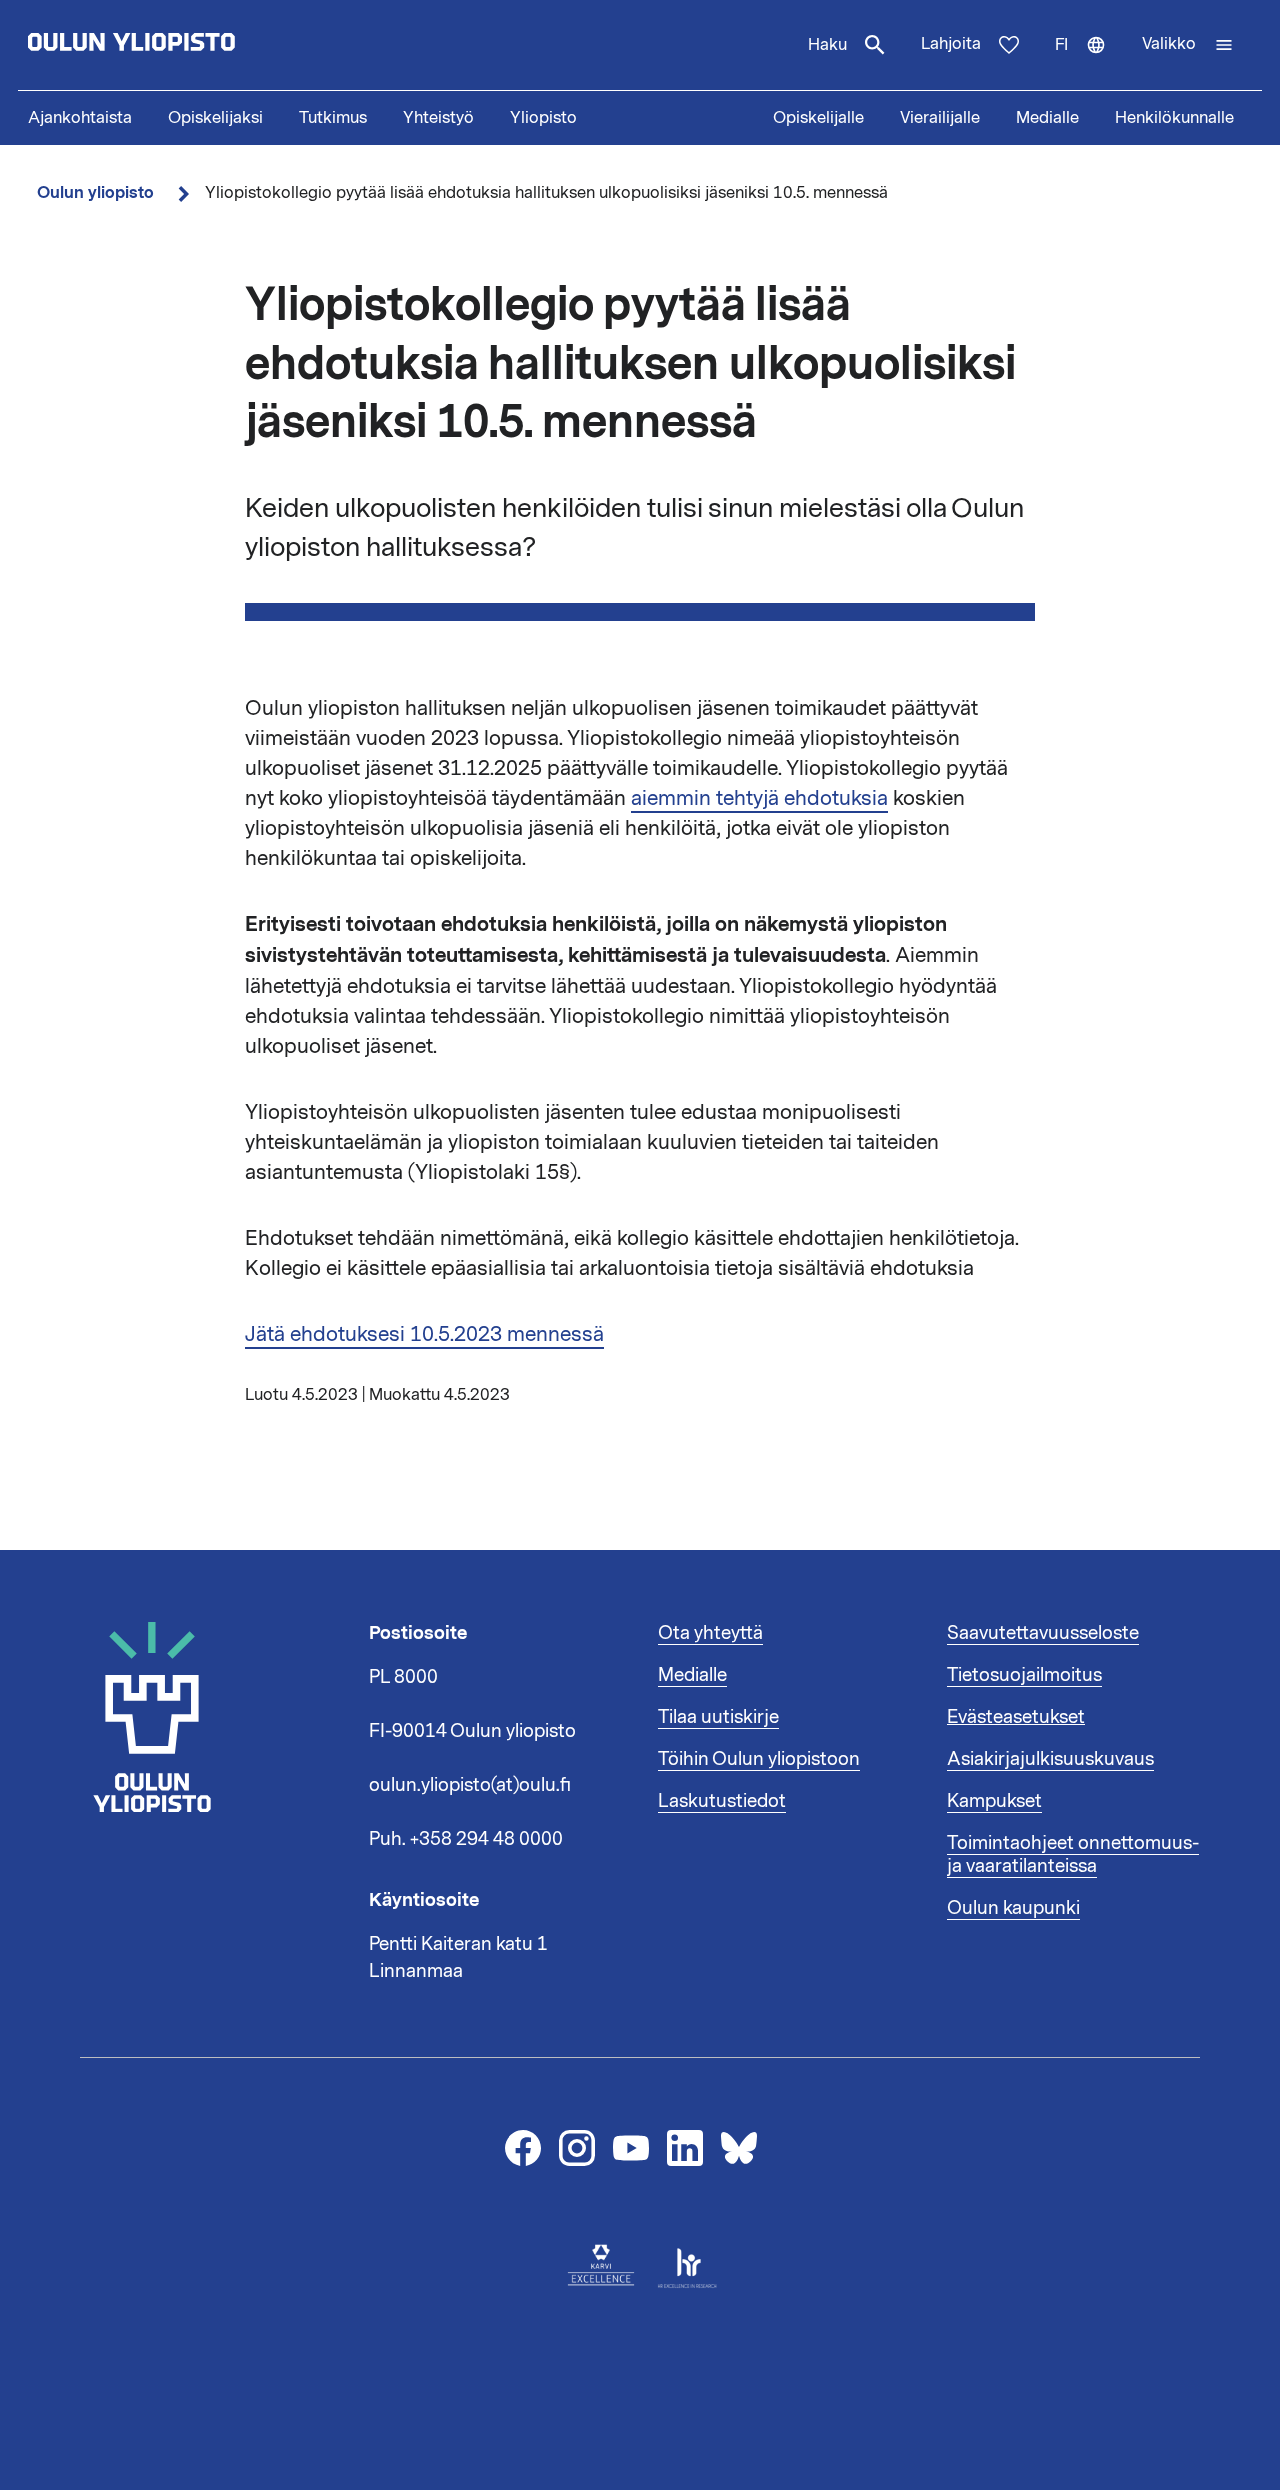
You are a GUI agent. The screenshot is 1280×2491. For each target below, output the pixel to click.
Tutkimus (333, 118)
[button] (1188, 45)
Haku (827, 45)
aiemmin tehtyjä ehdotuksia (759, 798)
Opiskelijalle (818, 118)
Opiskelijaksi (215, 118)
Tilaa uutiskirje (718, 1717)
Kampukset (994, 1801)
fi (1089, 62)
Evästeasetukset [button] (1016, 1717)
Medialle (1047, 118)
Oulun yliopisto (95, 192)
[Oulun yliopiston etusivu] (196, 45)
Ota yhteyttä (710, 1633)
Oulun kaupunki (1013, 1908)
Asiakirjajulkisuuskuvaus (1050, 1759)
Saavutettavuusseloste (1043, 1633)
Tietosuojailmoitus (1024, 1675)
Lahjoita (951, 44)
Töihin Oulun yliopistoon (759, 1759)
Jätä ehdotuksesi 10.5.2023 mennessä (424, 1334)
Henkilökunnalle (1174, 118)
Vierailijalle (940, 118)
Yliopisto (543, 118)
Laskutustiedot (722, 1801)
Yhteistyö (438, 118)
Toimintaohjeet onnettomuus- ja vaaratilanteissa (1073, 1855)
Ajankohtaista (80, 118)
